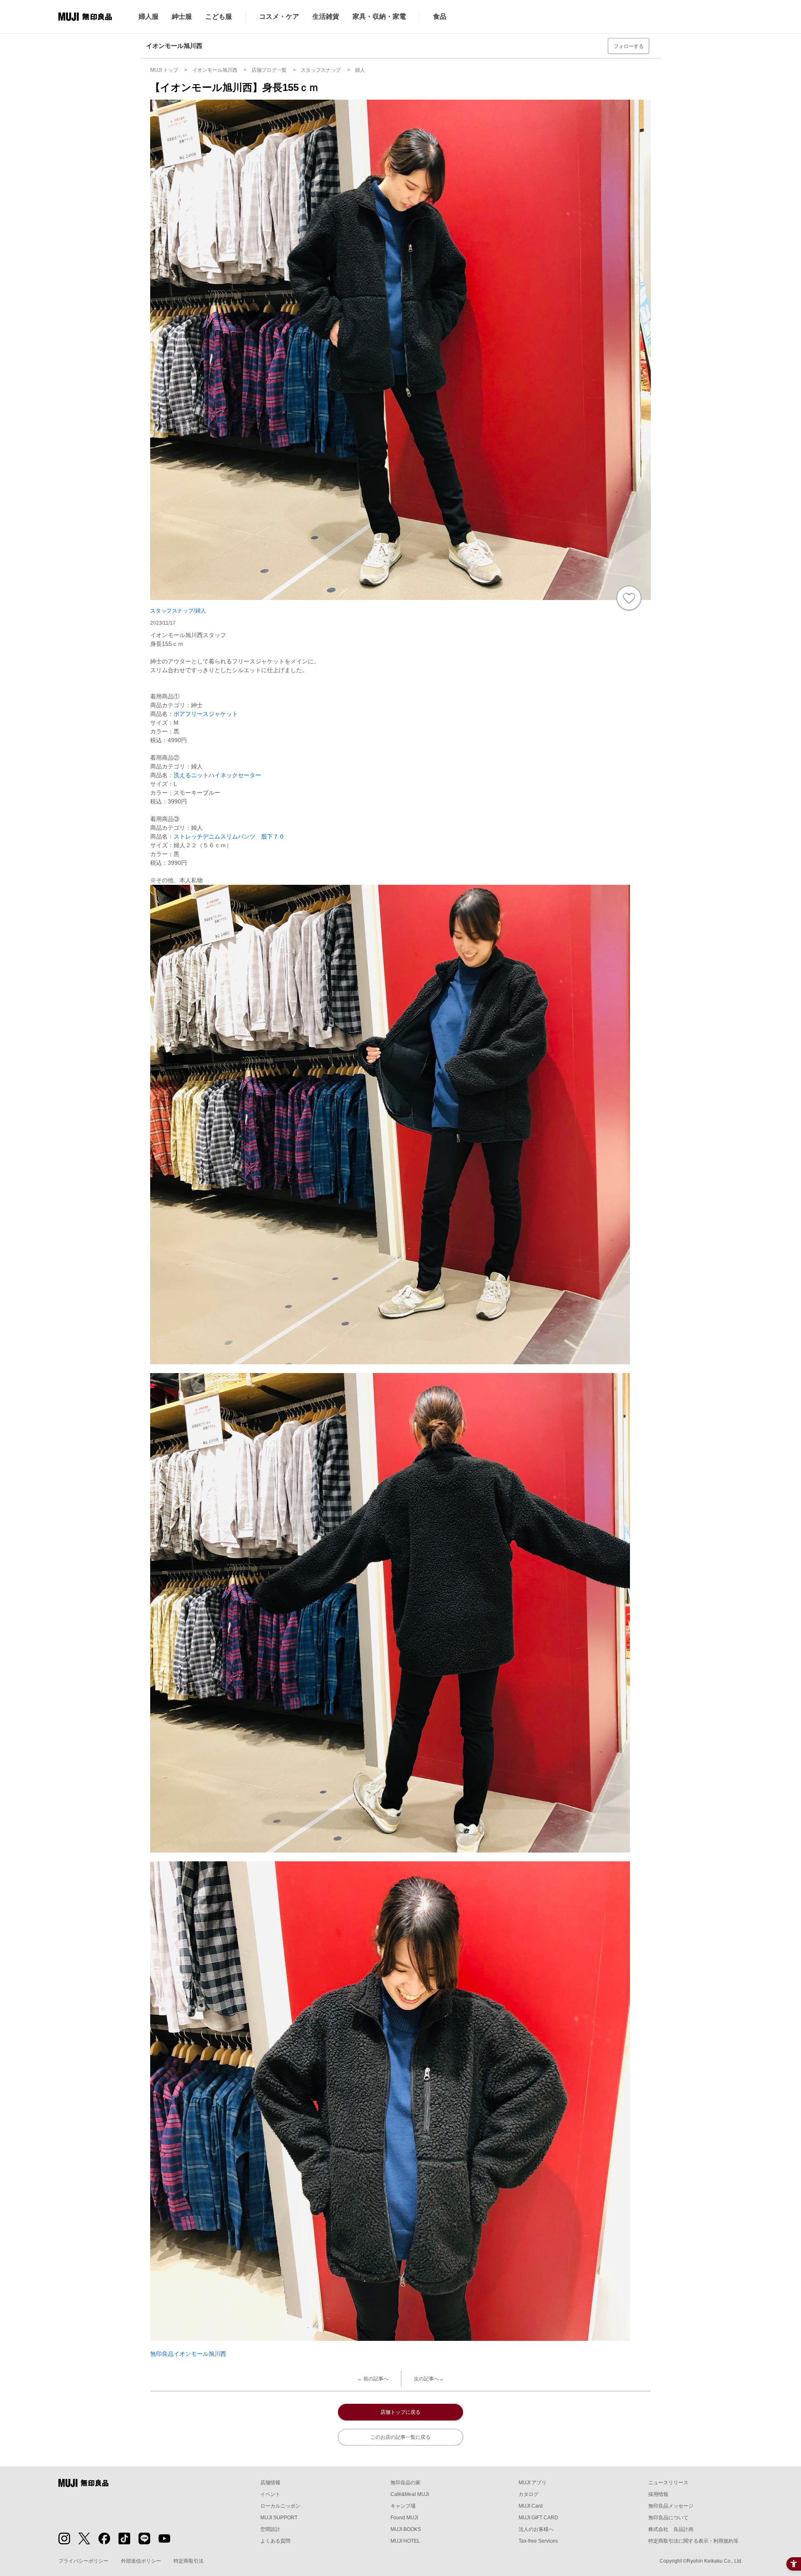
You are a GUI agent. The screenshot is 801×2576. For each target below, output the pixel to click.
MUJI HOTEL (405, 2541)
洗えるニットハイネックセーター (217, 775)
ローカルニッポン (280, 2506)
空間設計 (270, 2529)
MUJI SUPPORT (279, 2518)
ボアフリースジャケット (206, 714)
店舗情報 (270, 2483)
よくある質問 (275, 2541)
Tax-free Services (538, 2541)
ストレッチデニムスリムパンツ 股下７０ (229, 836)
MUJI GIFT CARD (538, 2518)
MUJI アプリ (533, 2483)
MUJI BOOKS (406, 2529)
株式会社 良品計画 (671, 2529)
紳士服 (182, 16)
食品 (440, 16)
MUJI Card (531, 2506)
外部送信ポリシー (141, 2561)
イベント (270, 2494)
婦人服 (149, 16)
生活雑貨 (326, 16)
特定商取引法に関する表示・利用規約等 (693, 2541)
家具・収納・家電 (379, 16)
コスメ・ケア (279, 16)
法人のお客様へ (536, 2529)
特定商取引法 (189, 2561)
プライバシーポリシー (83, 2561)
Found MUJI (404, 2518)
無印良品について (668, 2518)
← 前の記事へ (373, 2379)
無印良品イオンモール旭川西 (188, 2354)
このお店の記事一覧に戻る (400, 2437)
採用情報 (658, 2494)
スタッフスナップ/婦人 (178, 611)
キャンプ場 (403, 2506)
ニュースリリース (668, 2483)
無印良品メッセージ (671, 2506)
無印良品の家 (406, 2483)
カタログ (529, 2494)
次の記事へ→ (429, 2379)
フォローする (629, 46)
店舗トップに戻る (400, 2412)
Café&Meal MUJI (410, 2494)
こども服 (219, 16)
